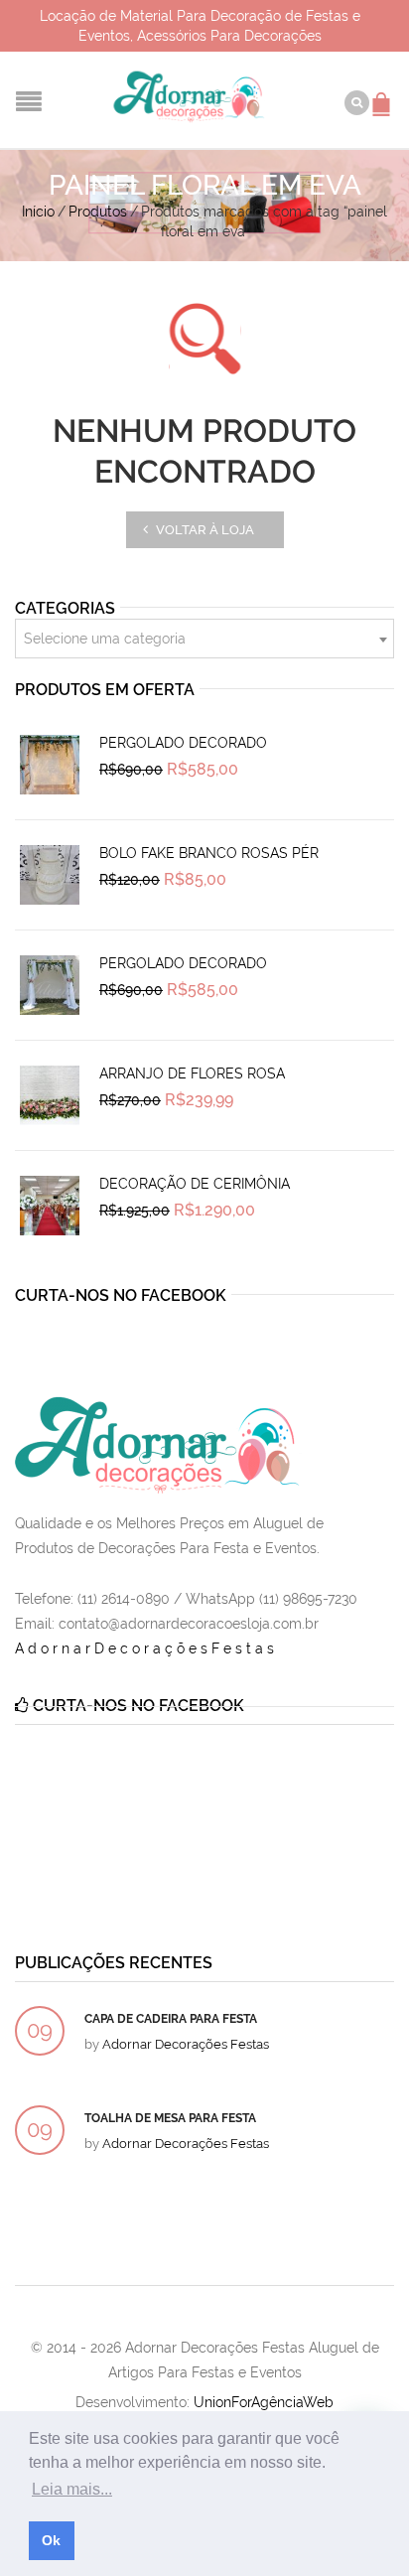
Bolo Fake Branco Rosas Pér (209, 853)
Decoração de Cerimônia (195, 1184)
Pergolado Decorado (183, 743)
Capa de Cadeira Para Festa (171, 2019)
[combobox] (204, 639)
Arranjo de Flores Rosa (192, 1073)
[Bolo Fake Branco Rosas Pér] (50, 875)
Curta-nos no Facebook (121, 1295)
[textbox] (204, 640)
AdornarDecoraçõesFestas (146, 1648)
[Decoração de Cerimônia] (50, 1206)
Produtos (98, 212)
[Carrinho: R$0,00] (384, 94)
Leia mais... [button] (72, 2489)
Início (38, 212)
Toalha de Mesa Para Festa (170, 2118)
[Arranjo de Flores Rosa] (50, 1095)
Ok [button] (51, 2540)
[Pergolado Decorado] (50, 765)
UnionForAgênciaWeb (264, 2402)
